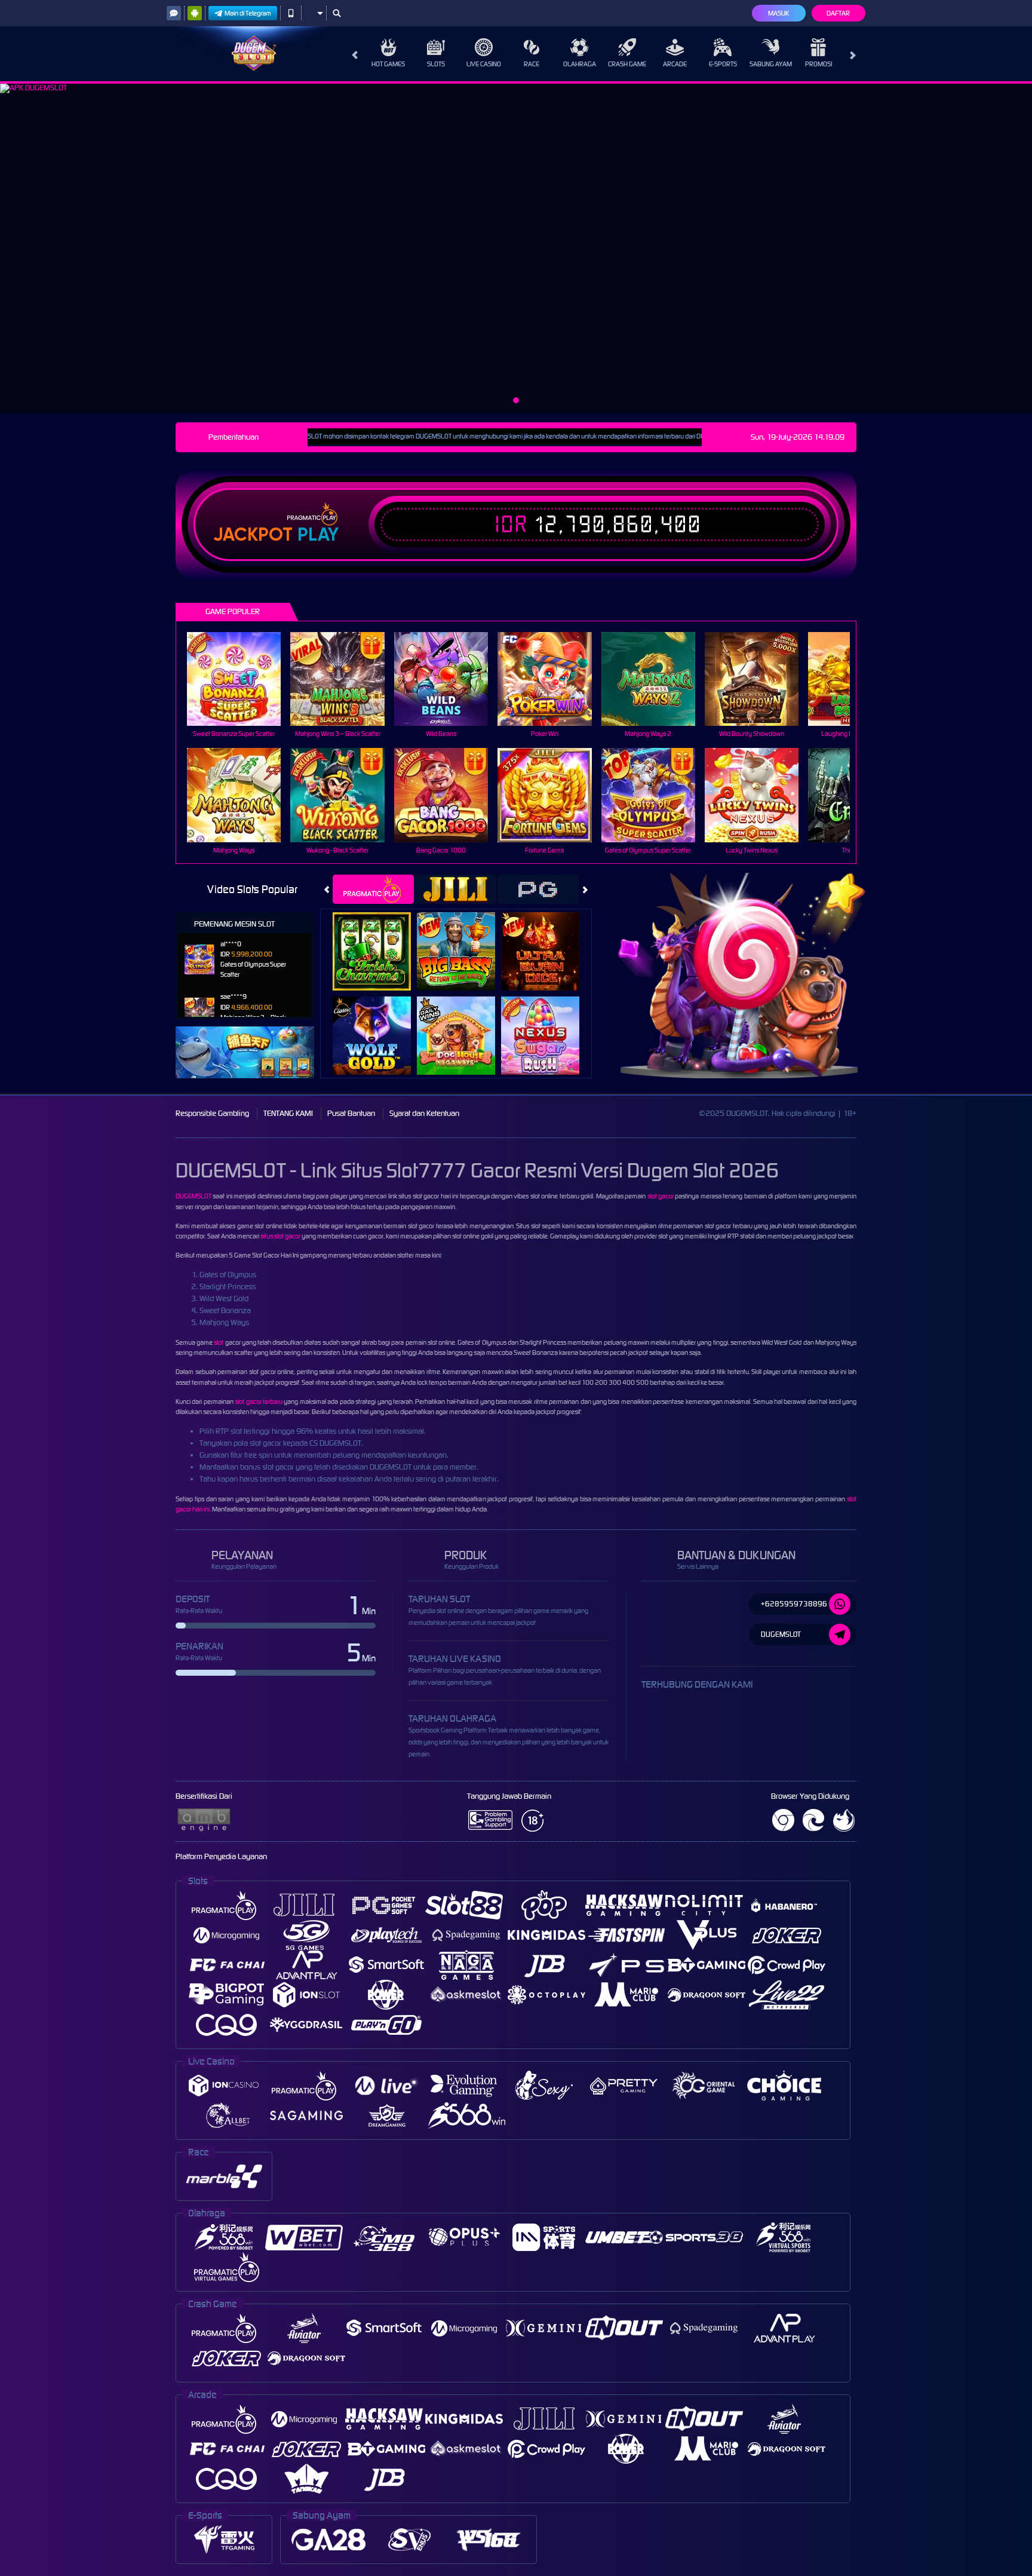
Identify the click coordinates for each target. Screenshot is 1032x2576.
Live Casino (484, 64)
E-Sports (723, 64)
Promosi (818, 64)
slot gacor (661, 1196)
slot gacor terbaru (259, 1402)
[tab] (373, 889)
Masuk (778, 13)
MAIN (242, 679)
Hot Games (388, 64)
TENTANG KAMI (288, 1113)
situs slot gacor (280, 1236)
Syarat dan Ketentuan (424, 1113)
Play (318, 535)
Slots (436, 64)
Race (532, 64)
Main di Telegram (248, 13)
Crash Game (627, 64)
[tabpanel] (516, 249)
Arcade (675, 64)
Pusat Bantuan (351, 1113)
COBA (379, 938)
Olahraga (580, 64)
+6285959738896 (794, 1604)
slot (219, 1342)
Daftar (838, 13)
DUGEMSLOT (193, 1196)
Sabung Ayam (771, 64)
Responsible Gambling (212, 1113)
